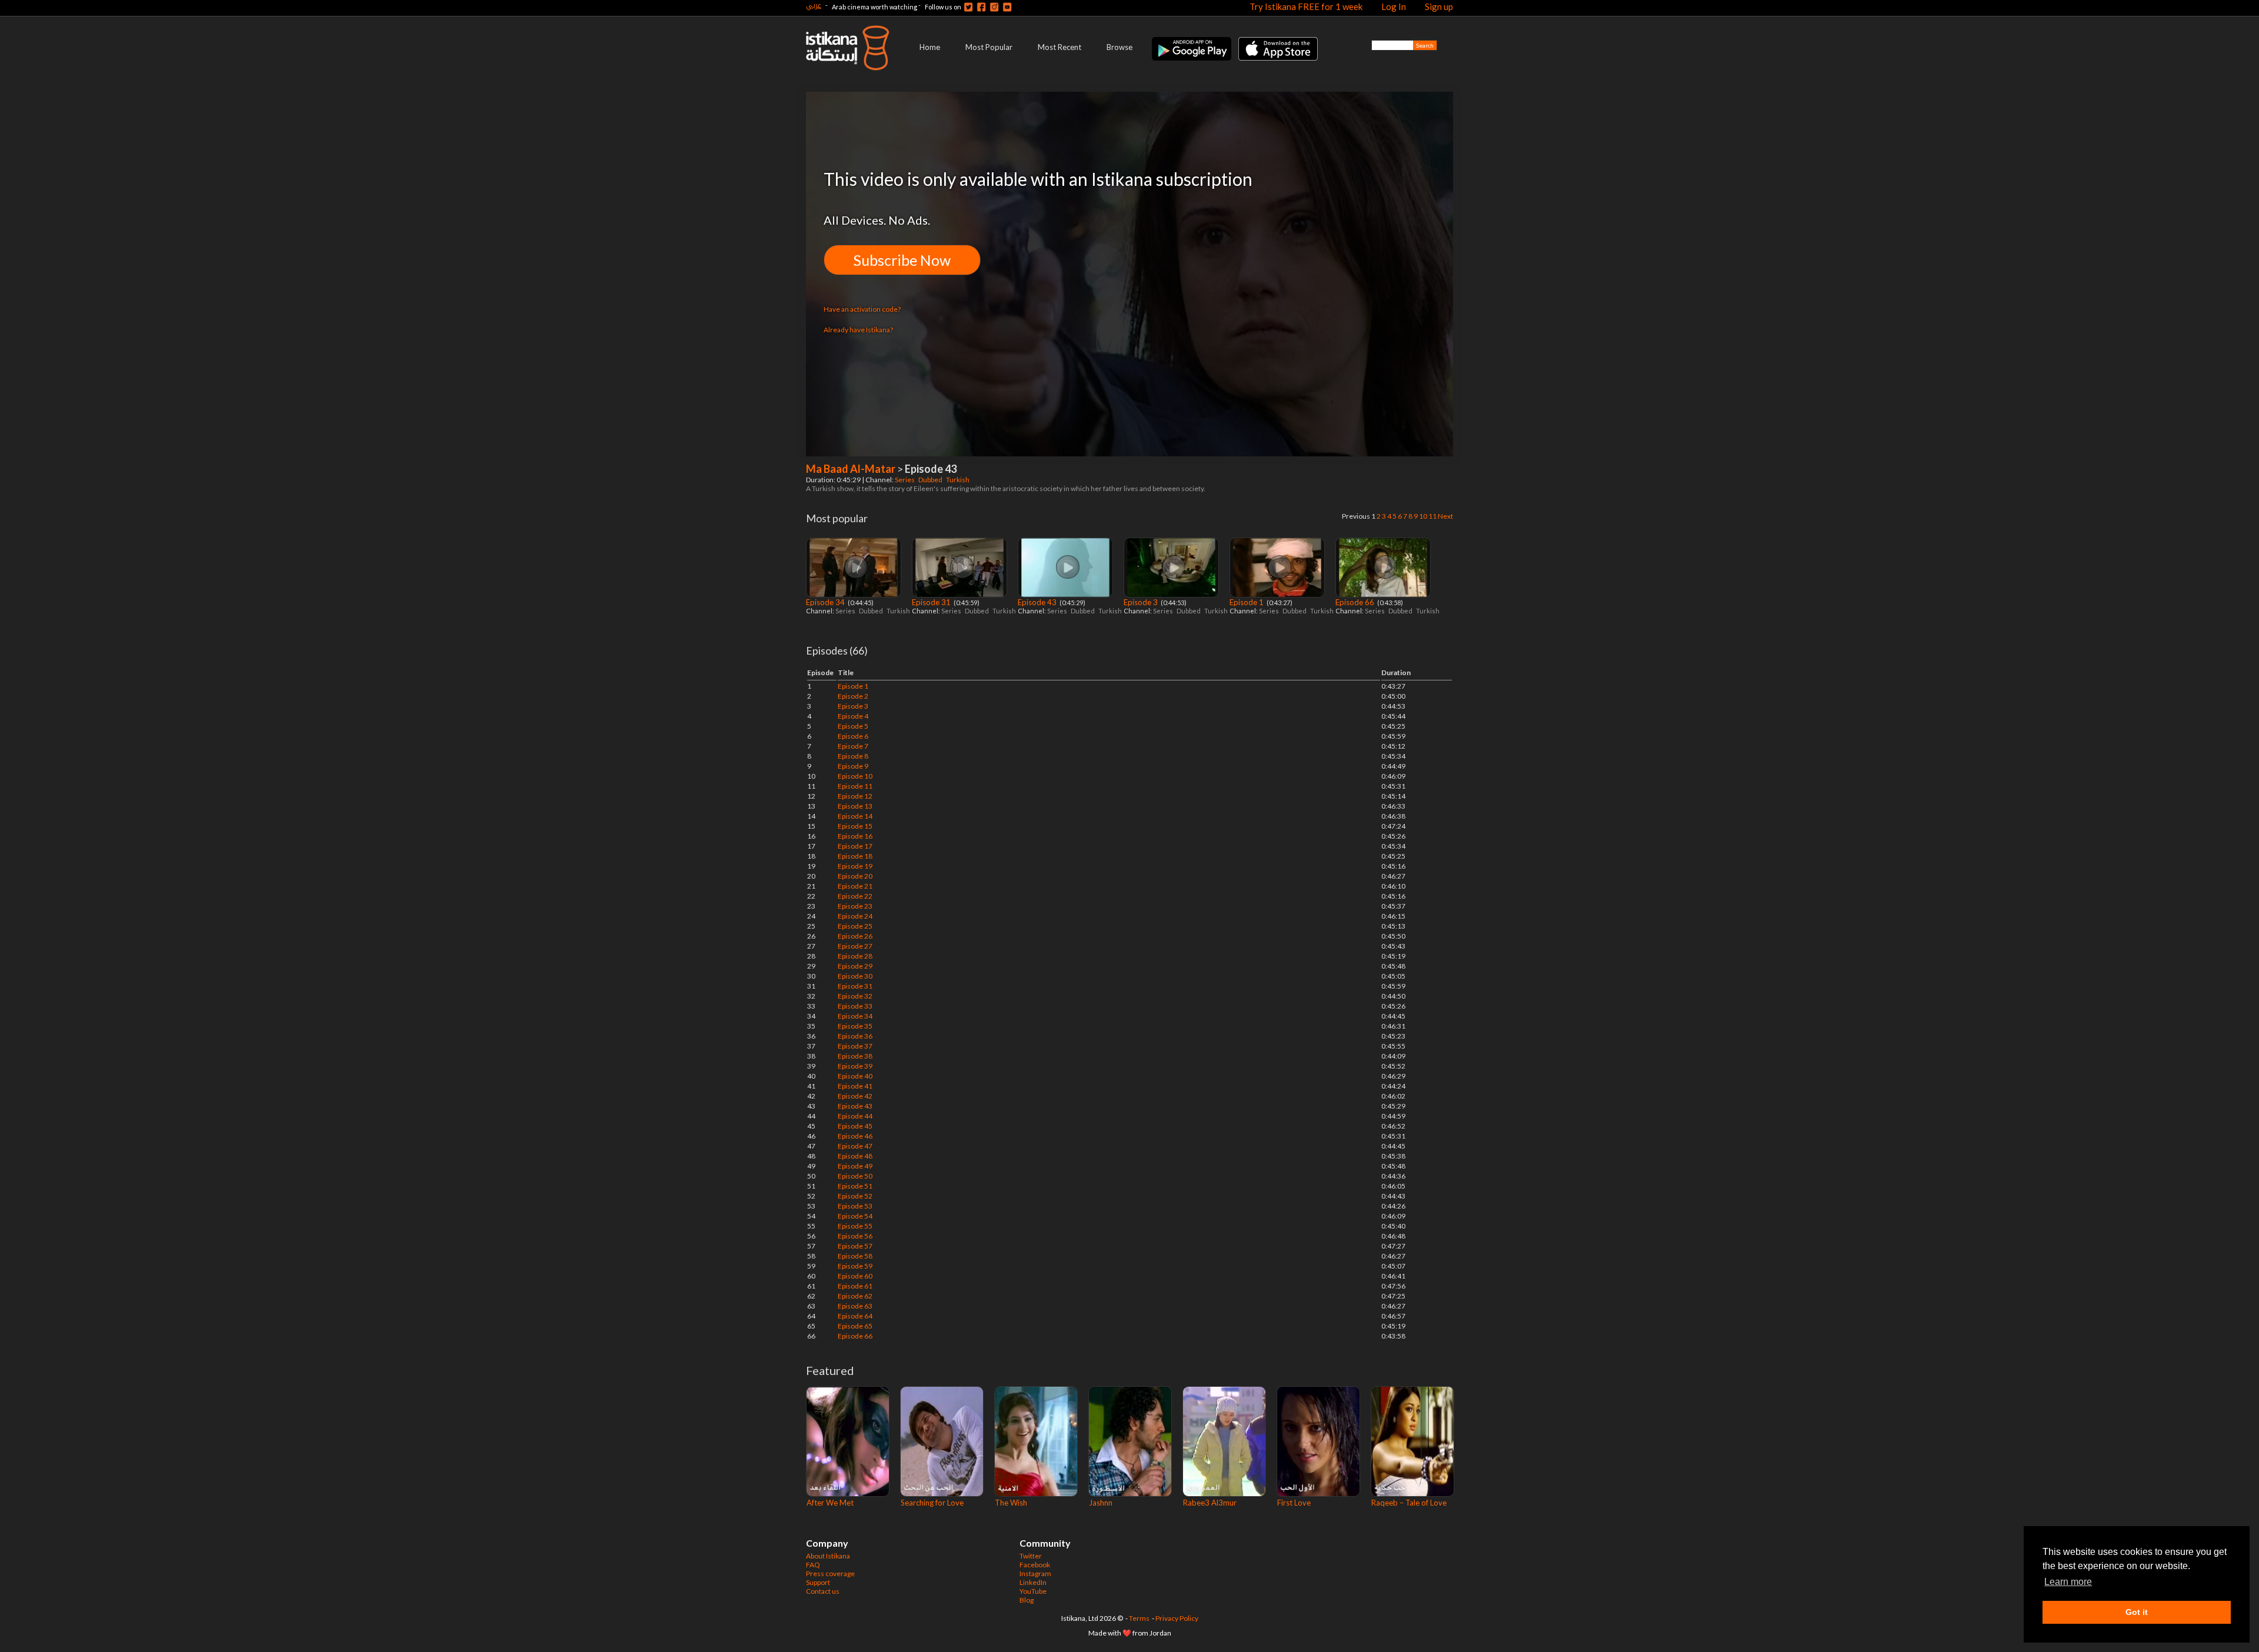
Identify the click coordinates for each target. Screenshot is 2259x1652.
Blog (1027, 1600)
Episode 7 (853, 746)
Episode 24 (855, 916)
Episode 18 (855, 856)
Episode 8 (853, 756)
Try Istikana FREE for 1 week (1306, 6)
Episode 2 (853, 696)
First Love (1294, 1503)
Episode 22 (855, 896)
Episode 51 (855, 1186)
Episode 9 (853, 766)
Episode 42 (855, 1096)
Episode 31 (932, 602)
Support (818, 1582)
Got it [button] (2137, 1612)
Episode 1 (1247, 602)
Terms (1139, 1618)
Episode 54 (855, 1216)
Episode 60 (855, 1276)
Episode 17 (855, 846)
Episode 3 (1142, 602)
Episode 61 (855, 1286)
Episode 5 (853, 726)
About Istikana (828, 1556)
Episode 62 (855, 1296)
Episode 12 (855, 796)
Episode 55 (855, 1226)
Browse (1119, 47)
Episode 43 (1038, 602)
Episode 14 (855, 816)
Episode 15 (855, 826)
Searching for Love (932, 1503)
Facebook (1035, 1565)
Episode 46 (855, 1136)
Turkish (958, 480)
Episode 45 (855, 1126)
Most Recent (1059, 47)
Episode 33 (855, 1006)
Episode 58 (855, 1256)
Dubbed (931, 480)
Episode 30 (855, 976)
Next (1445, 516)
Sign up (1439, 6)
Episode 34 (826, 602)
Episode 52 (855, 1196)
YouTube (1033, 1591)
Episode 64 (855, 1316)
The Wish (1011, 1503)
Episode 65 (855, 1326)
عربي (814, 5)
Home (930, 47)
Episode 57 (855, 1246)
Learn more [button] (2068, 1582)
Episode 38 (855, 1056)
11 (1432, 516)
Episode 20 (855, 876)
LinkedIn (1033, 1582)
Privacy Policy (1177, 1618)
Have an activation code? (862, 309)
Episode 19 (855, 866)
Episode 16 (855, 836)
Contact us (823, 1591)
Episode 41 (855, 1086)
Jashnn (1101, 1503)
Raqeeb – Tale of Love (1409, 1503)
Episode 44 (855, 1116)
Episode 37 (855, 1046)
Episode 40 (855, 1076)
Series (905, 480)
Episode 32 (855, 996)
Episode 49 (855, 1166)
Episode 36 (855, 1036)
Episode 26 (855, 936)
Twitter (1031, 1556)
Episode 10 (855, 776)
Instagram (1035, 1573)
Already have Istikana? (858, 330)
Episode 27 (855, 946)
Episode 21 (855, 886)
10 (1423, 516)
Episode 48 (855, 1156)
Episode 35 (855, 1026)
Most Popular (989, 47)
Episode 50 (855, 1176)
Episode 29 (855, 966)
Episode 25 (855, 926)
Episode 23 (855, 906)
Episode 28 (855, 956)
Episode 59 (855, 1266)
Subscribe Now (902, 260)
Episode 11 (855, 786)
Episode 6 (853, 736)
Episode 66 (1356, 602)
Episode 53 (855, 1206)
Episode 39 (855, 1066)
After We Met (830, 1503)
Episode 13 (855, 806)
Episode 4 (853, 716)
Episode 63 (855, 1306)
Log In (1394, 6)
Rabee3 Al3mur (1210, 1503)
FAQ (813, 1565)
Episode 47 (855, 1146)
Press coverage (830, 1573)
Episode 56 (855, 1236)
